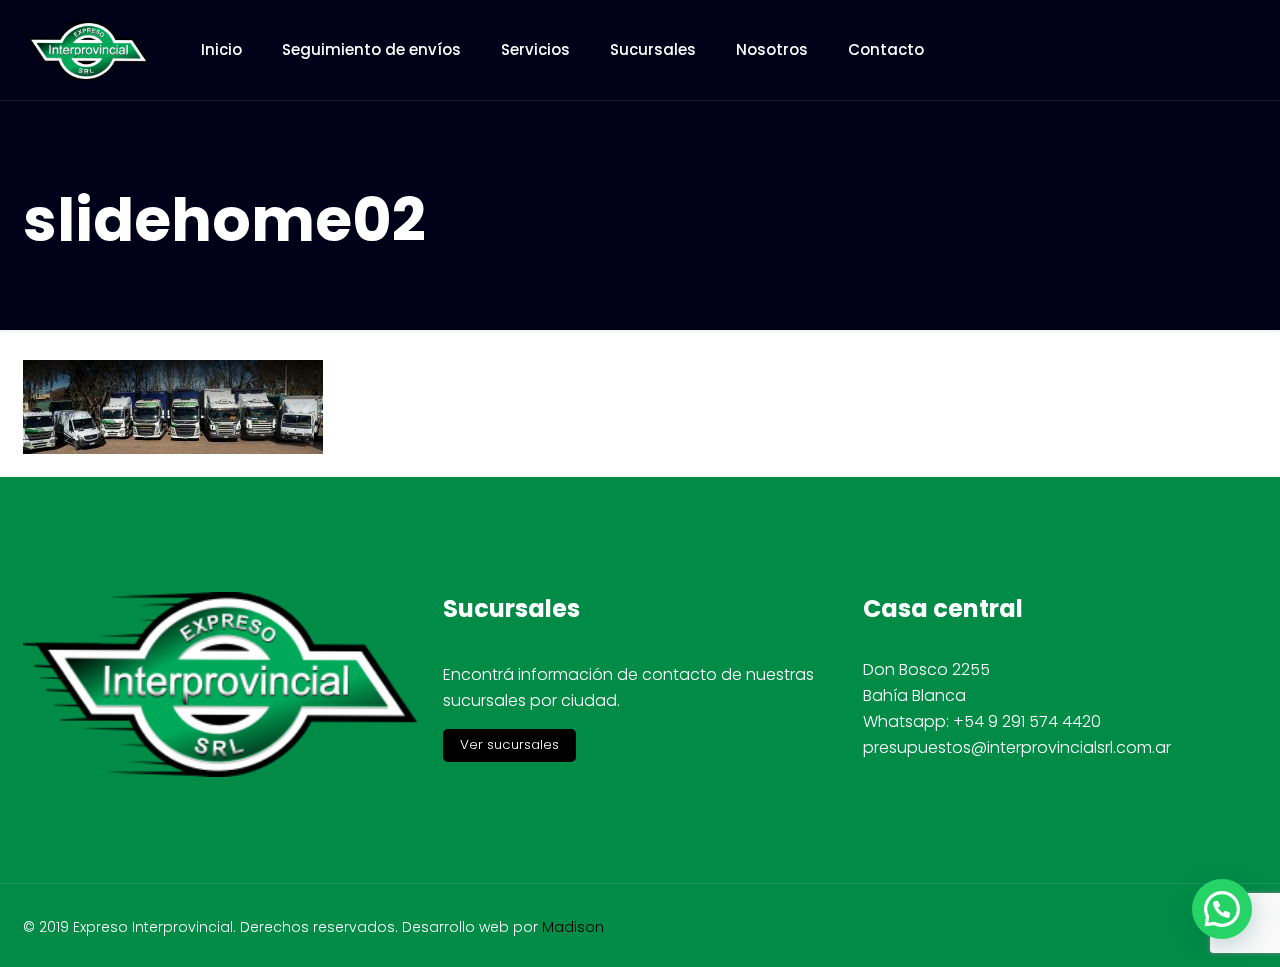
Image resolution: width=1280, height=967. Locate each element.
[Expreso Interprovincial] (87, 50)
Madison (573, 927)
